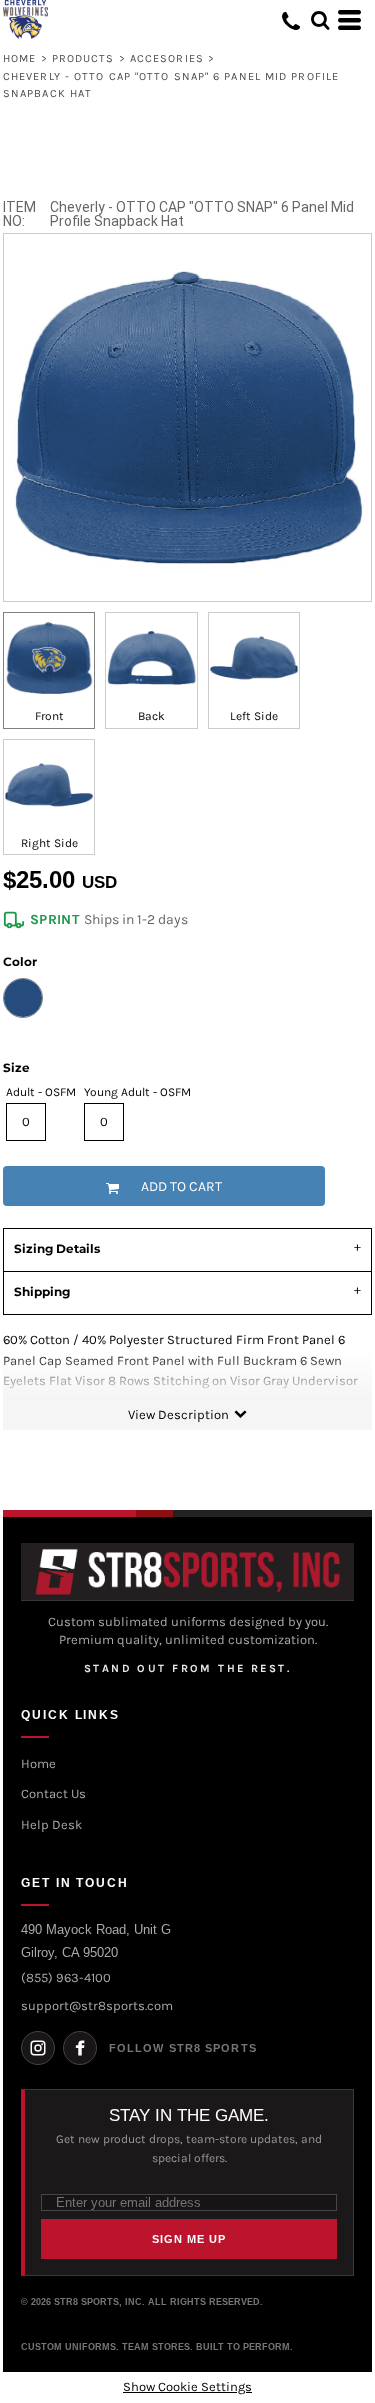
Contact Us (53, 1793)
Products (83, 58)
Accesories (167, 58)
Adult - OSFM (41, 1092)
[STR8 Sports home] (187, 1572)
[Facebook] (80, 2048)
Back (151, 716)
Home (19, 58)
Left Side (254, 716)
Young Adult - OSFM (137, 1092)
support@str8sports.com (97, 2005)
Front (49, 716)
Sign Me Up (189, 2239)
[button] (320, 20)
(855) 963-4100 (66, 1977)
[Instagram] (38, 2048)
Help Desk (51, 1824)
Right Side (49, 843)
